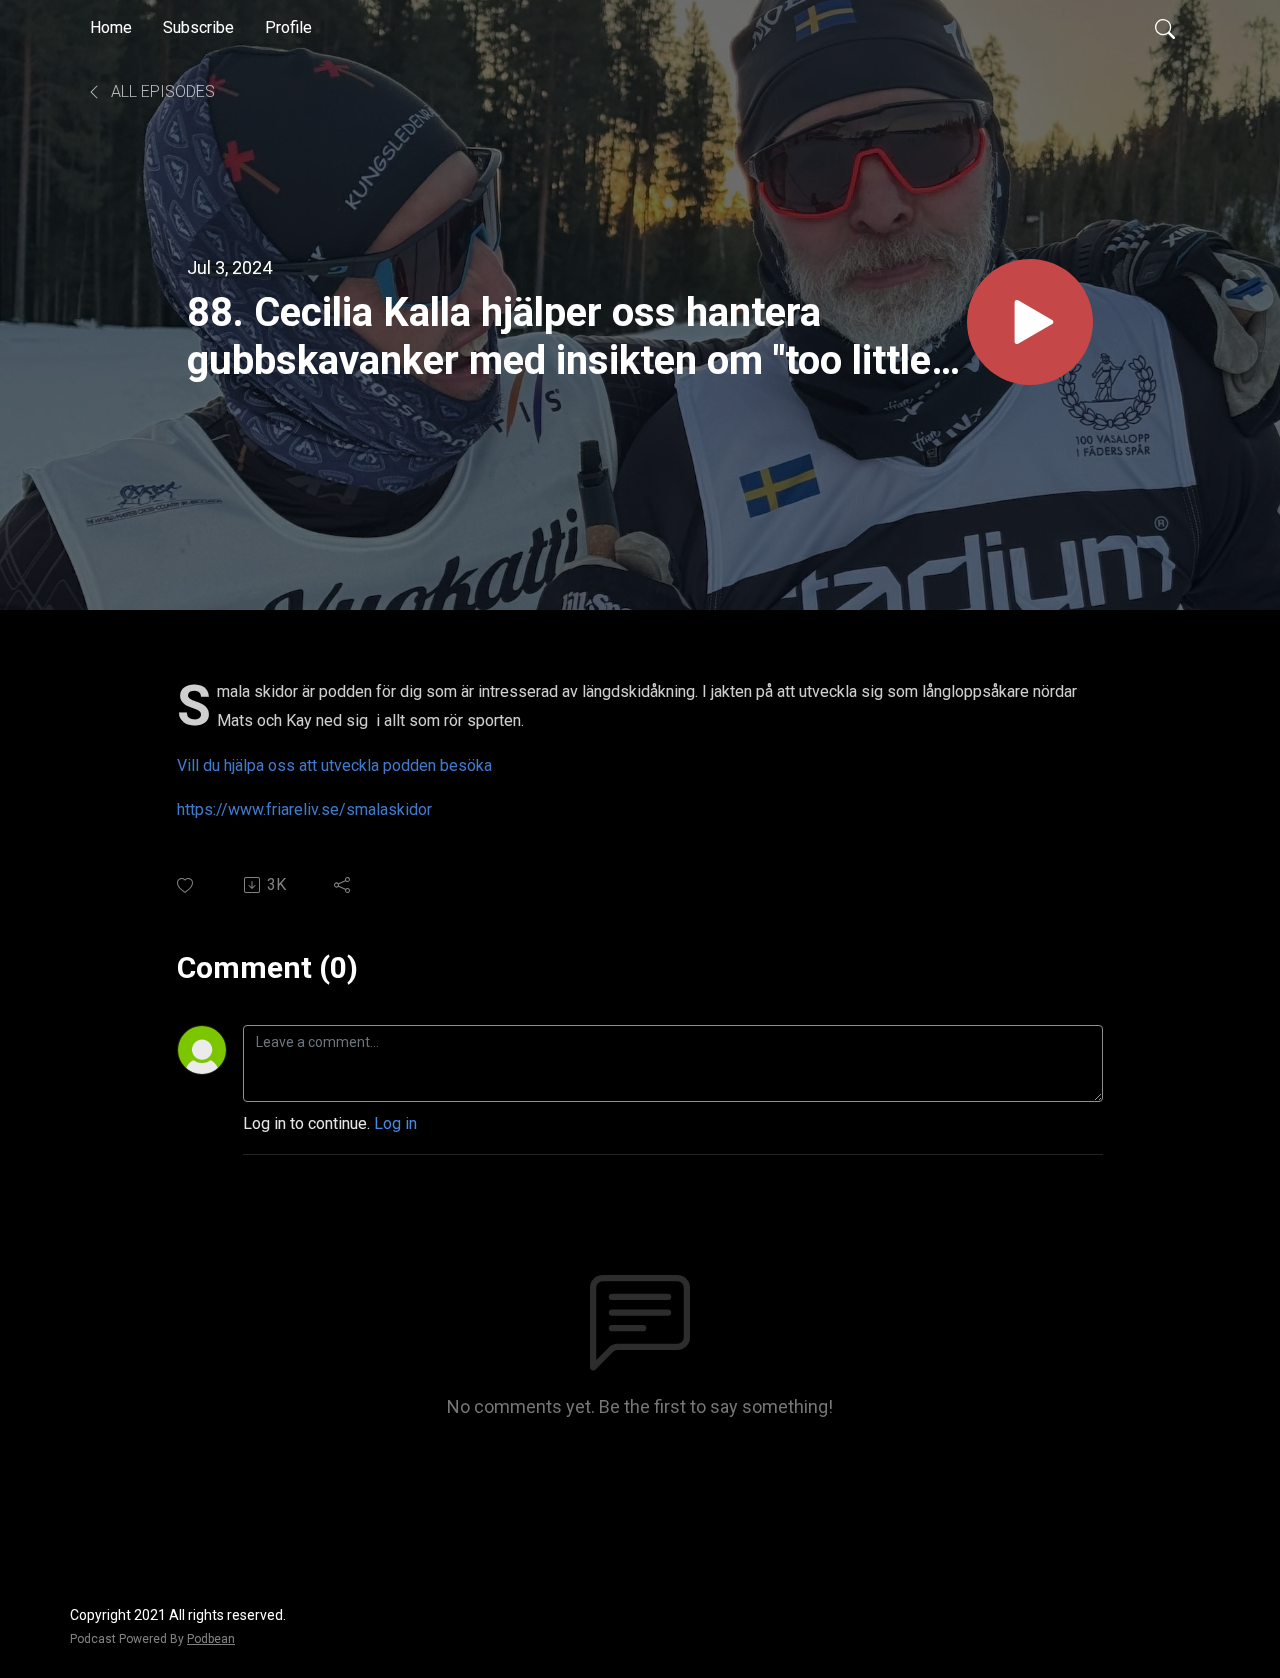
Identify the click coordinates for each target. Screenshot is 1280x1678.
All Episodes (161, 91)
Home (111, 27)
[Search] (1165, 28)
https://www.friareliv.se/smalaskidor (304, 809)
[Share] (343, 885)
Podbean (211, 1639)
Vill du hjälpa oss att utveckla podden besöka (336, 765)
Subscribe (198, 27)
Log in (395, 1123)
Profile (288, 27)
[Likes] (186, 885)
